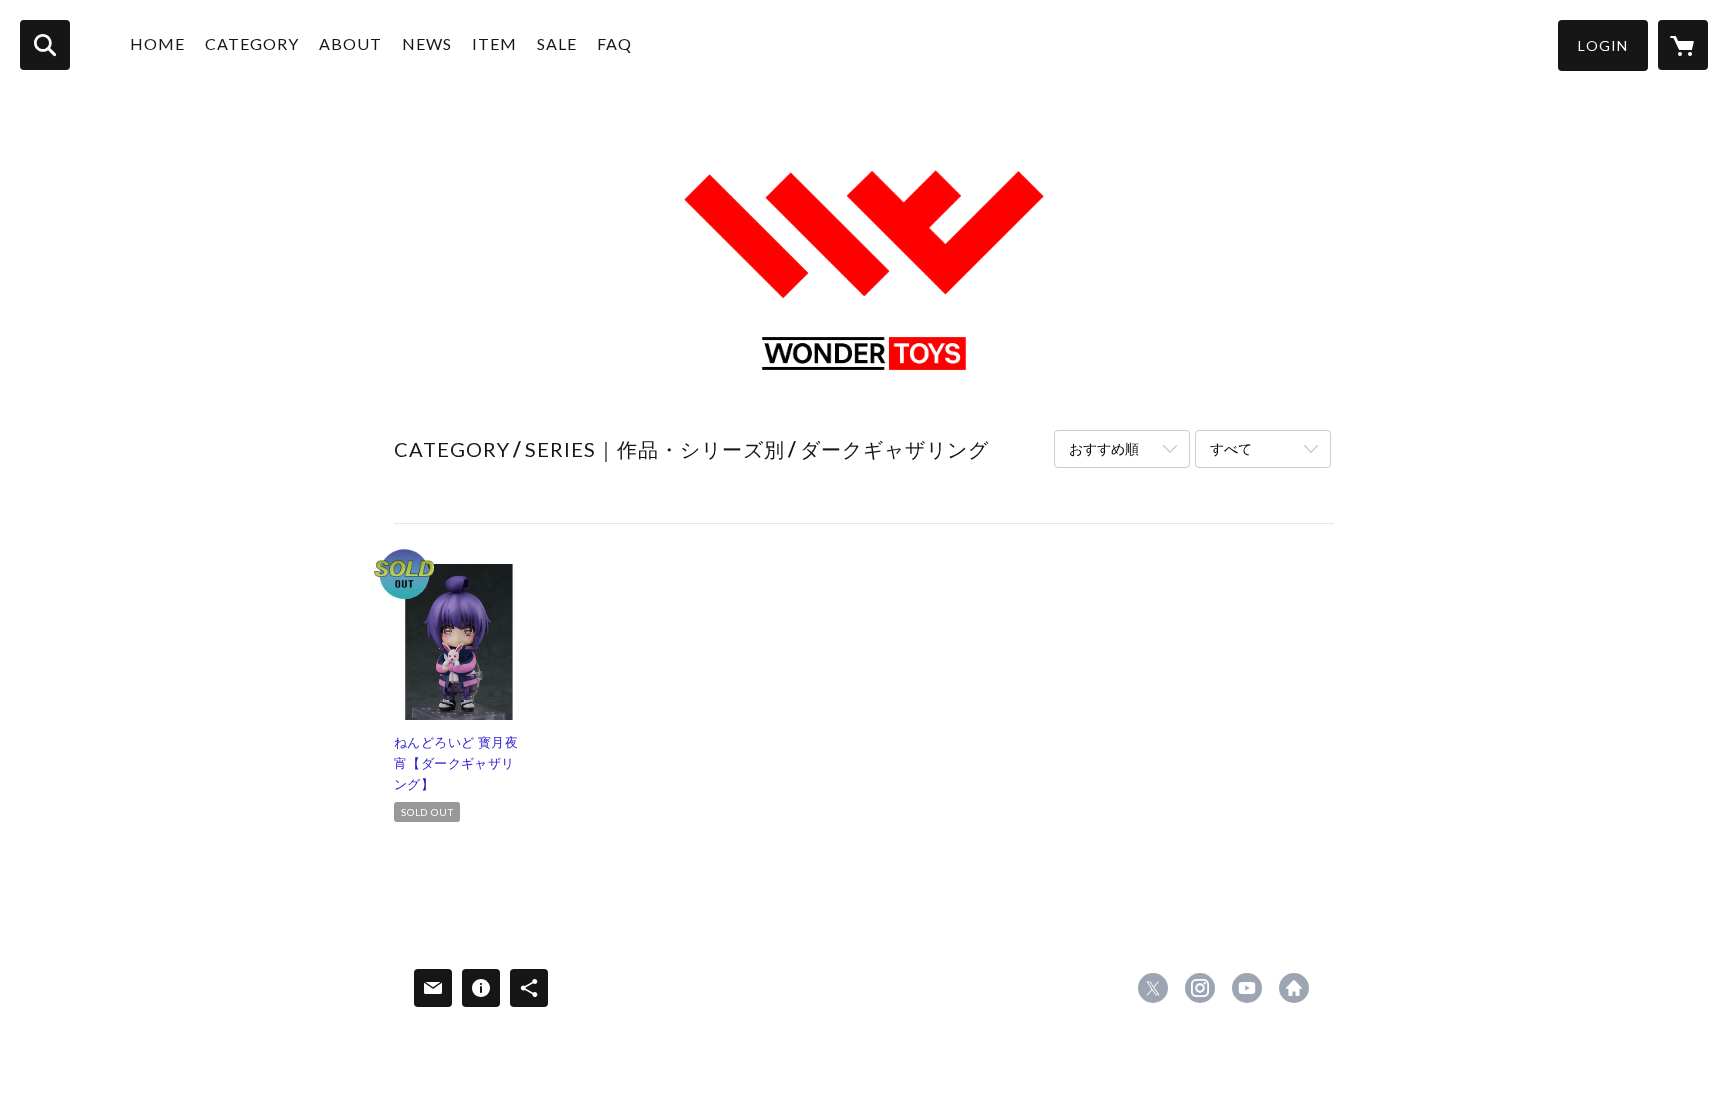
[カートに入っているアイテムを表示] (1683, 45)
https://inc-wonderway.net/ (1294, 988)
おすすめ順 (1104, 448)
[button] (1603, 45)
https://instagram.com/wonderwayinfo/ (1200, 988)
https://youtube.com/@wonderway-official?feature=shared (1247, 988)
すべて (1231, 448)
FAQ (614, 43)
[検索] (45, 45)
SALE (557, 43)
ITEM (494, 43)
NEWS (427, 43)
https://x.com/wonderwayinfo (1153, 988)
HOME (157, 43)
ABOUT (350, 43)
